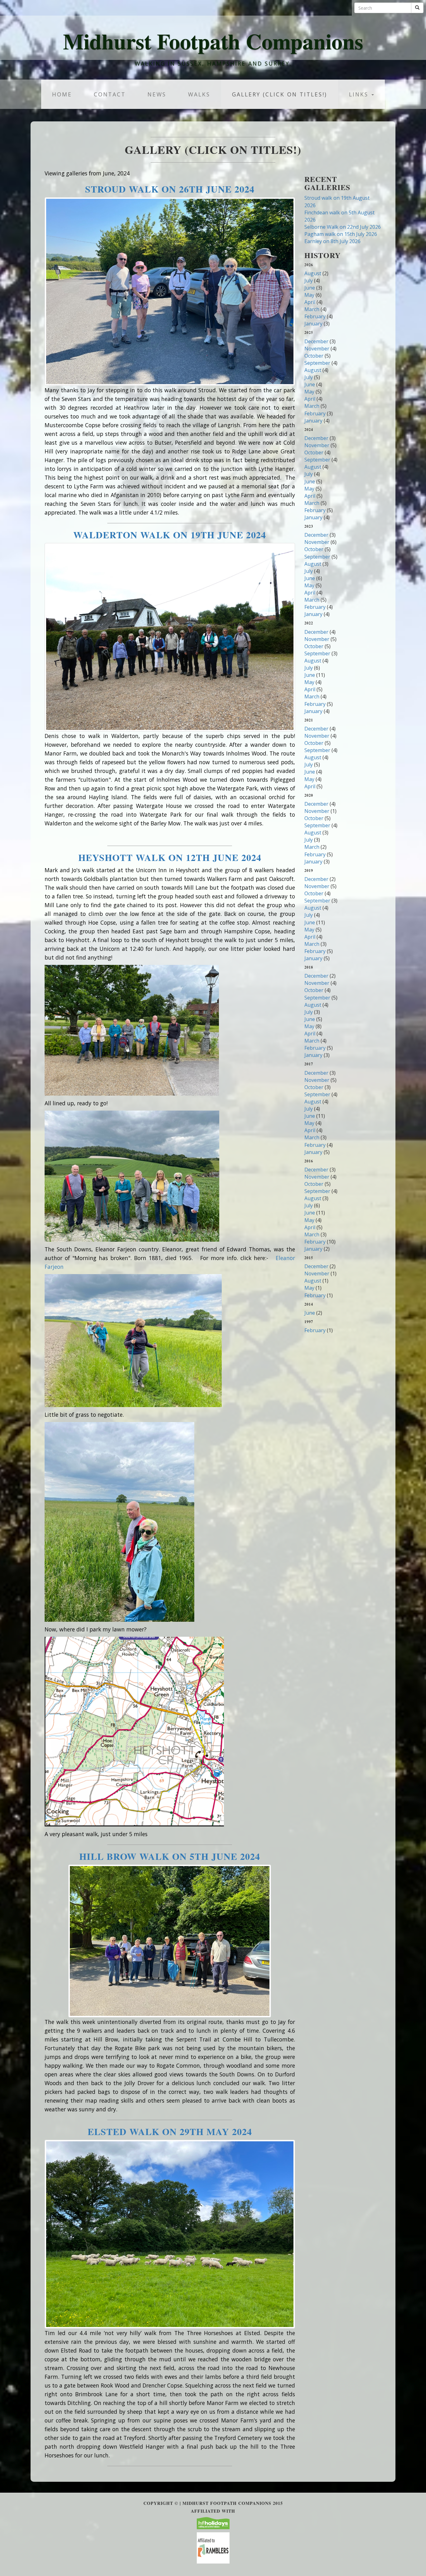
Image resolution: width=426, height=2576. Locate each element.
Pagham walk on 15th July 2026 (341, 234)
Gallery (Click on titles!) (280, 94)
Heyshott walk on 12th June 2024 (170, 857)
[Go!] (417, 8)
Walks (199, 94)
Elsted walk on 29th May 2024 (170, 2131)
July (309, 281)
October (314, 356)
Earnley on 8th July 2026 (332, 241)
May (309, 295)
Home (62, 94)
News (157, 94)
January (313, 324)
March (312, 309)
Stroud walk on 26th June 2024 (170, 189)
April (310, 302)
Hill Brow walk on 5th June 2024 (170, 1856)
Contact (110, 94)
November (317, 349)
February (315, 316)
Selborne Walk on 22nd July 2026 (343, 227)
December (316, 341)
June (310, 288)
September (317, 363)
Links (360, 94)
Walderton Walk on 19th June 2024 (170, 535)
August (313, 273)
